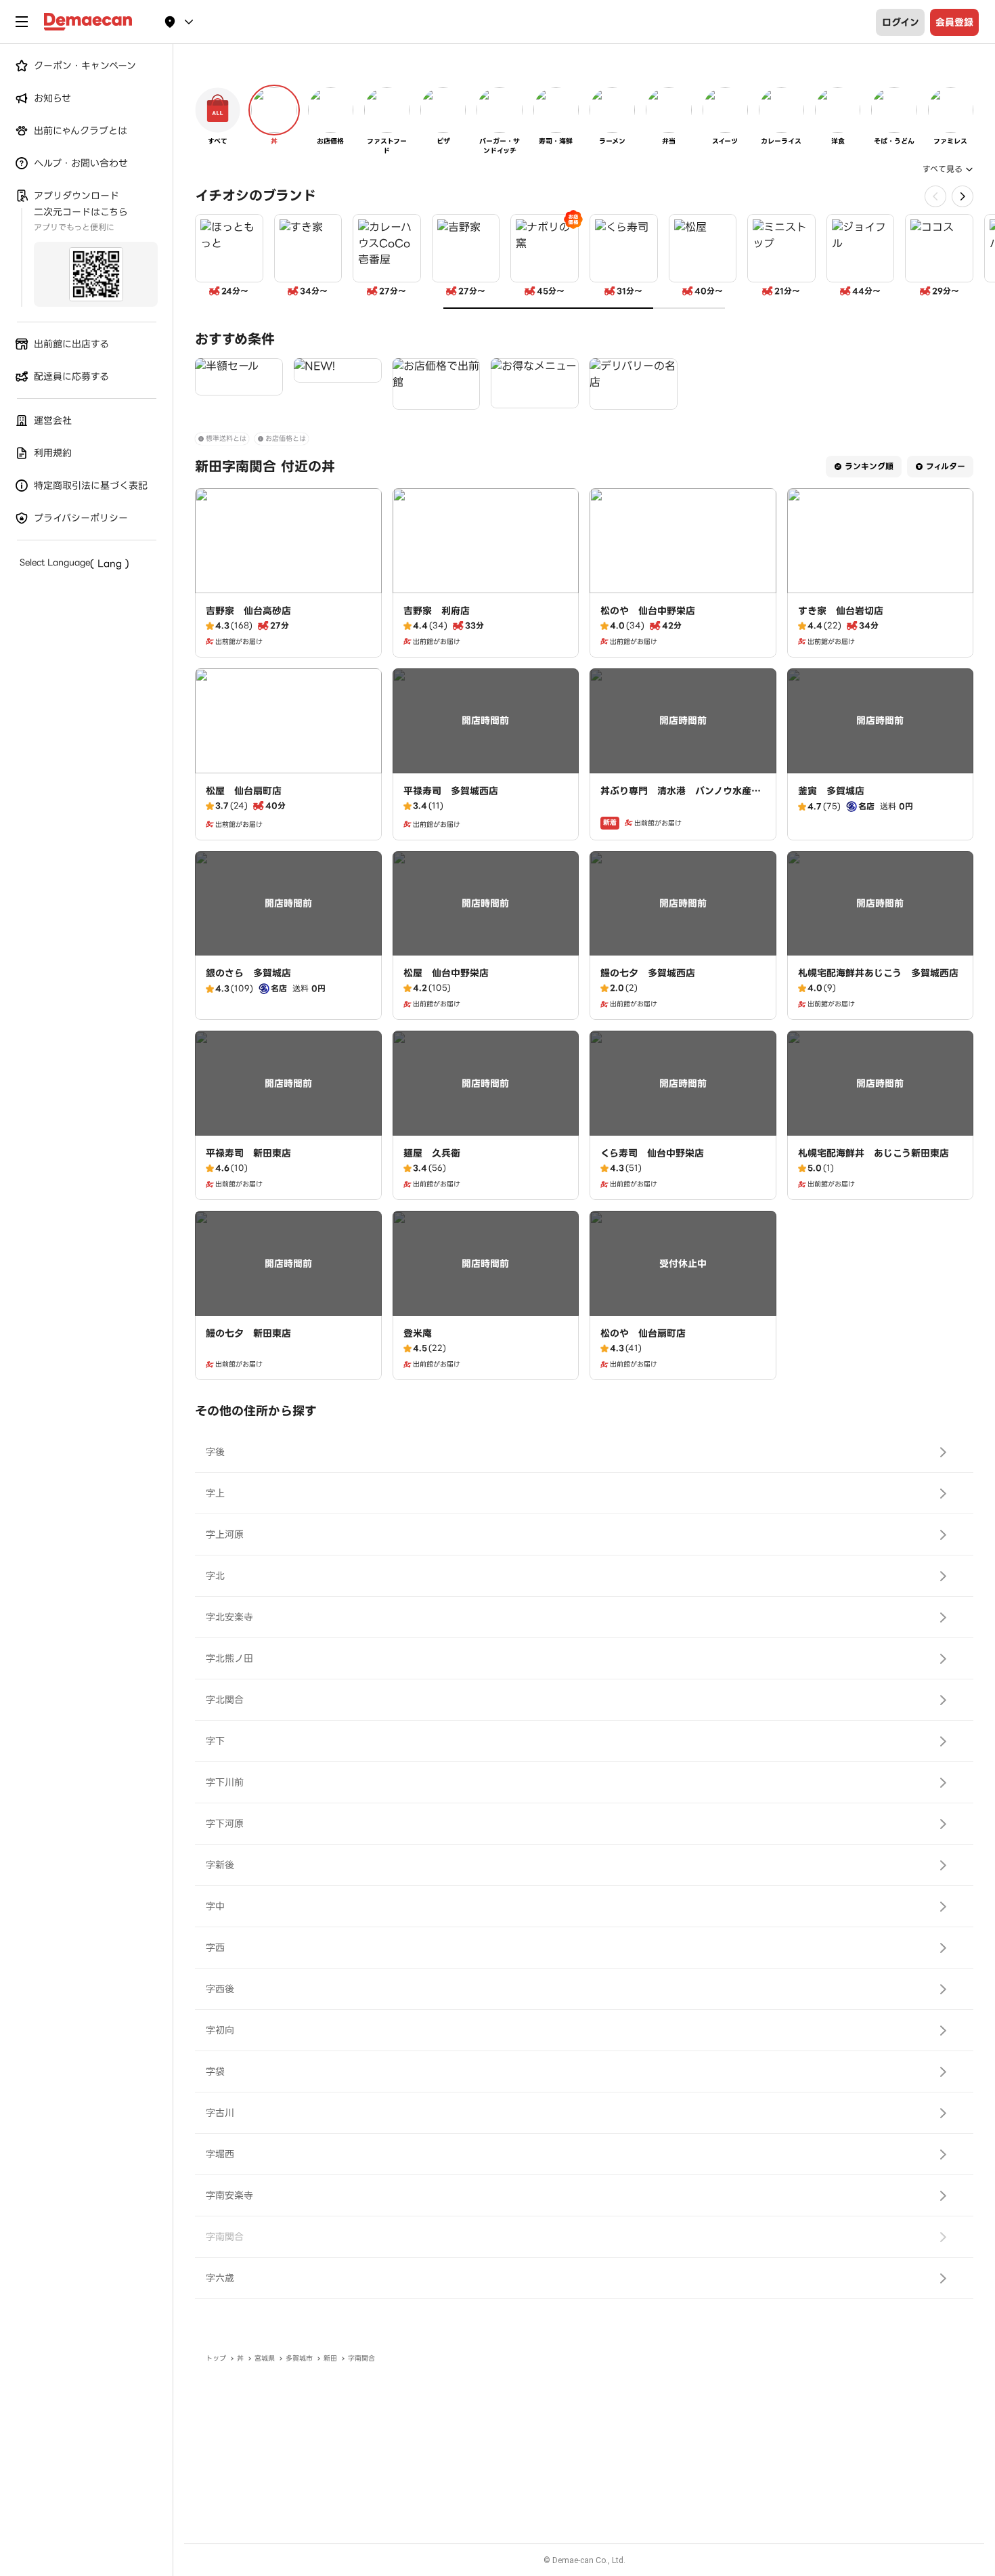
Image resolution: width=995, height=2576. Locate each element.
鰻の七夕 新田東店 (248, 1333)
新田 (330, 2358)
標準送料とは (226, 438)
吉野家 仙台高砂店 (248, 611)
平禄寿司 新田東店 (248, 1153)
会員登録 (954, 22)
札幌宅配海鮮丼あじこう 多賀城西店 (878, 973)
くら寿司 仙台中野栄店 (652, 1153)
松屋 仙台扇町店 (244, 791)
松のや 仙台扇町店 (643, 1333)
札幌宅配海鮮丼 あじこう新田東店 (874, 1153)
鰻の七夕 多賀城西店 (648, 973)
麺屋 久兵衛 (432, 1153)
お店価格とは (286, 438)
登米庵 (418, 1333)
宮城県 (265, 2358)
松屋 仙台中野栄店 (446, 973)
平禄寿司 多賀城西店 (451, 791)
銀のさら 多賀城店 (248, 973)
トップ (216, 2358)
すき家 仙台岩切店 (841, 611)
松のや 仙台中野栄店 (648, 611)
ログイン (901, 22)
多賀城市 (299, 2358)
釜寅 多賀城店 (831, 791)
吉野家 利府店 (437, 611)
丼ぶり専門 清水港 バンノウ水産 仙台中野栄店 (681, 798)
